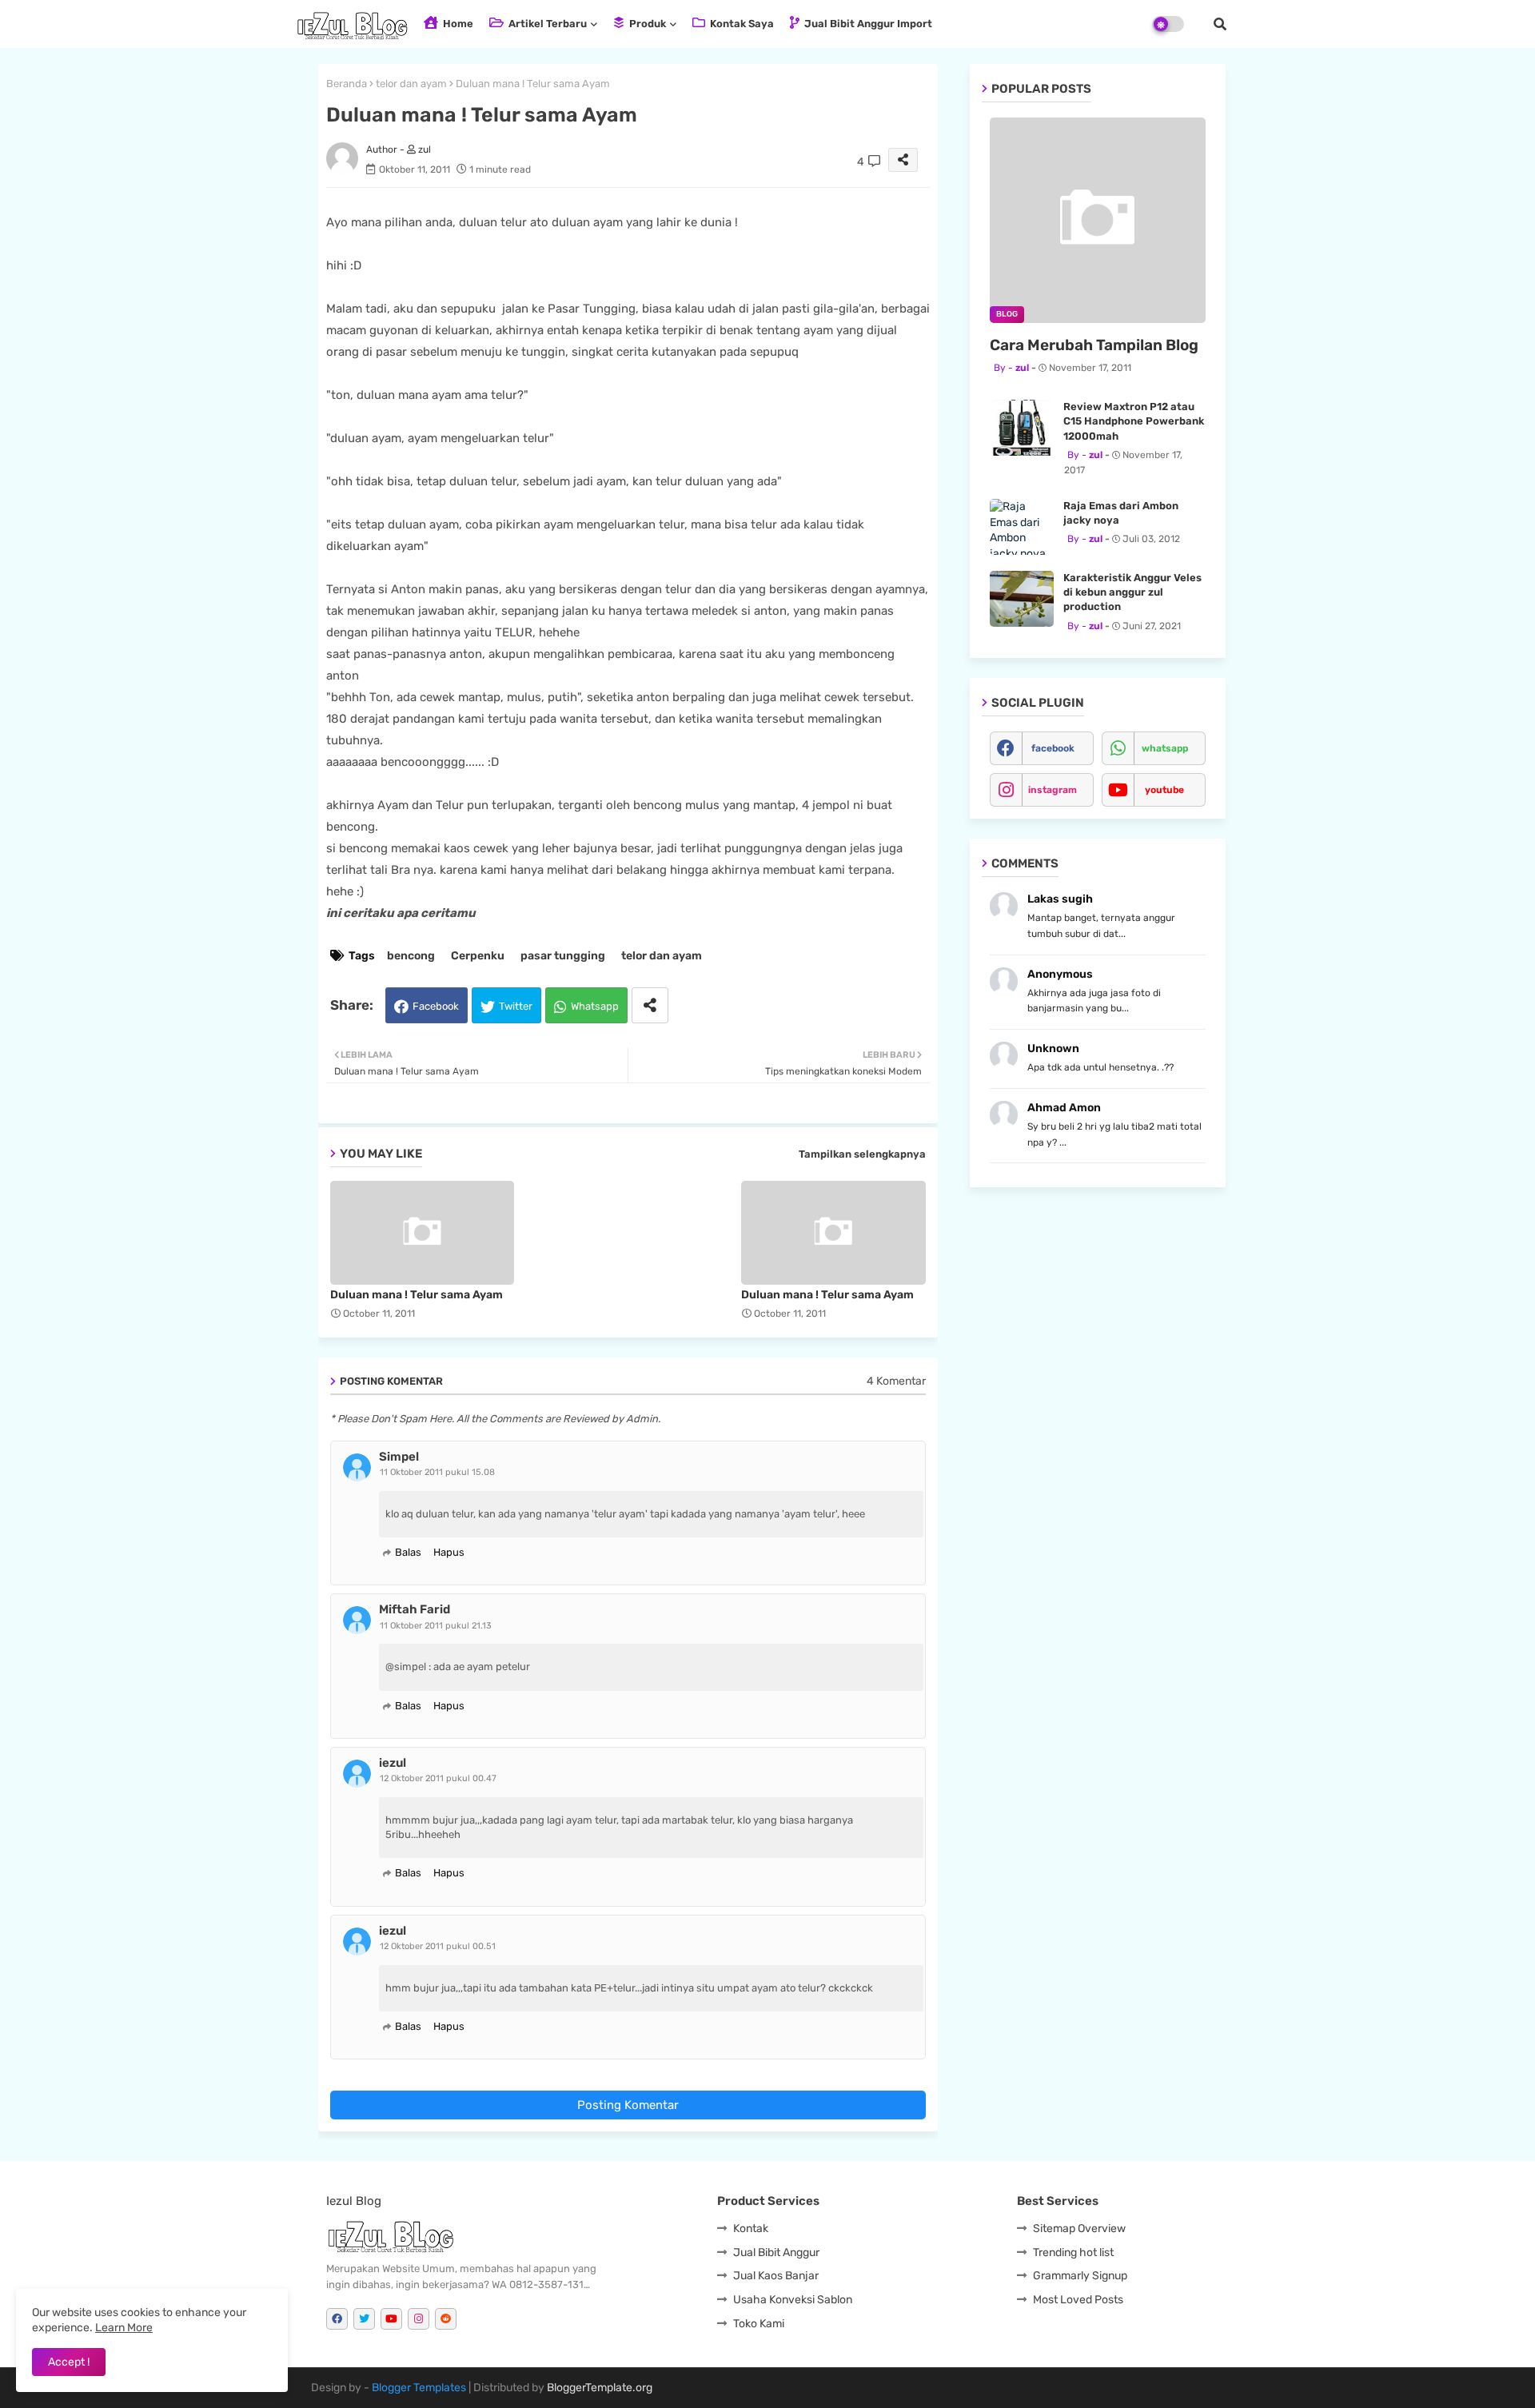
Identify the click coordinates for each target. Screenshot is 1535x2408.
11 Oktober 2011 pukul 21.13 (436, 1626)
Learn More (124, 2328)
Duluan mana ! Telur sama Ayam (417, 1295)
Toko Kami (759, 2324)
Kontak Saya (741, 24)
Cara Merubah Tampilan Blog (1094, 345)
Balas (408, 1552)
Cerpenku (478, 956)
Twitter (516, 1006)
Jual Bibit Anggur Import (867, 24)
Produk (646, 24)
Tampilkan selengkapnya (862, 1154)
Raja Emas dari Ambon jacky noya (1121, 513)
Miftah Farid (415, 1609)
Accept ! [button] (69, 2362)
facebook (1053, 748)
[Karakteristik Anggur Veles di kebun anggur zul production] (1022, 599)
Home (457, 24)
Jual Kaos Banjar (776, 2276)
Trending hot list (1073, 2253)
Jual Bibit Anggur (776, 2253)
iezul (393, 1763)
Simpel (399, 1457)
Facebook (436, 1006)
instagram (1053, 790)
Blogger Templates (419, 2388)
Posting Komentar (628, 2105)
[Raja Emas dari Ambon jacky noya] (1022, 527)
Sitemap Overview (1079, 2229)
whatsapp (1165, 748)
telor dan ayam (411, 84)
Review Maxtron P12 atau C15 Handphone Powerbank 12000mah (1134, 421)
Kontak (751, 2229)
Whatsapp (595, 1006)
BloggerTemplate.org (600, 2388)
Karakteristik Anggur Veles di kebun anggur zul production (1132, 592)
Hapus (449, 1552)
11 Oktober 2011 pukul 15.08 (437, 1472)
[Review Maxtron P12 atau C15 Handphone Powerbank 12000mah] (1022, 428)
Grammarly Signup (1080, 2276)
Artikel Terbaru (546, 24)
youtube (1164, 790)
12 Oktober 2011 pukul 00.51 (438, 1946)
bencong (411, 956)
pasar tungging (563, 956)
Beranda (347, 84)
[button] (1220, 24)
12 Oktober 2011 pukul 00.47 (438, 1778)
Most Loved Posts (1078, 2300)
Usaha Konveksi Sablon (793, 2300)
